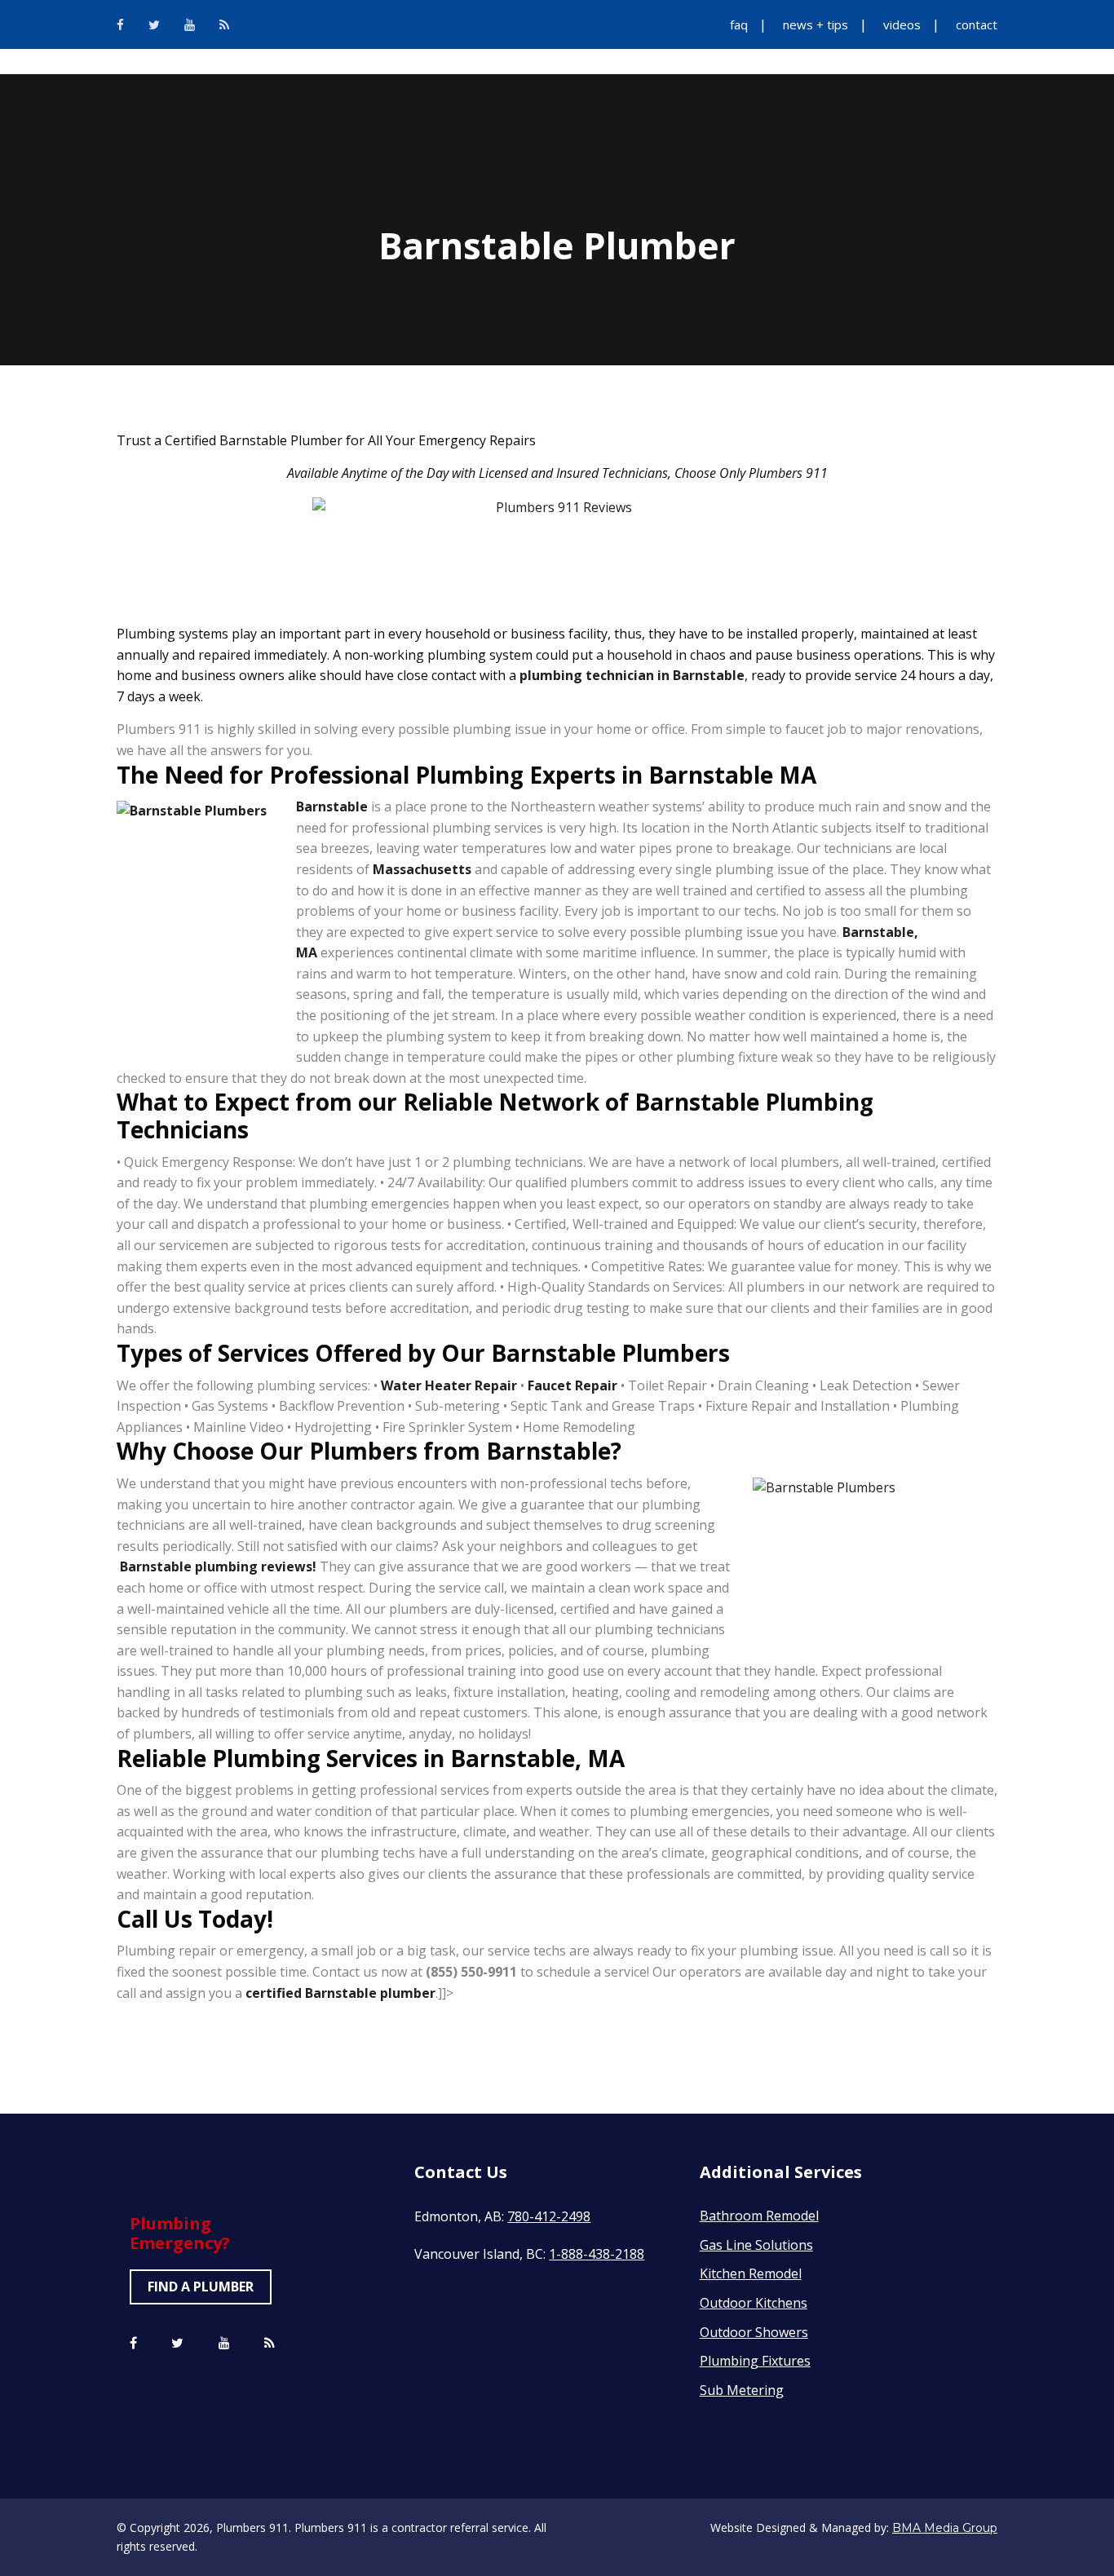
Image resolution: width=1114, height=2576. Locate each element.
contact (977, 24)
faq (739, 24)
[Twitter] (154, 24)
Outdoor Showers (754, 2332)
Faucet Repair (572, 1385)
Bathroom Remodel (759, 2216)
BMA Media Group (945, 2528)
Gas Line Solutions (756, 2245)
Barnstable (332, 806)
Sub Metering (742, 2390)
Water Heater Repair (449, 1385)
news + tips (816, 24)
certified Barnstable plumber (340, 1993)
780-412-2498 (549, 2216)
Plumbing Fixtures (755, 2361)
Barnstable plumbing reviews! (218, 1566)
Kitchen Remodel (751, 2273)
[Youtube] (190, 24)
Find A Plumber (201, 2287)
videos (902, 24)
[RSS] (224, 24)
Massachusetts (422, 869)
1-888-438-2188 (597, 2254)
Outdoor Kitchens (754, 2303)
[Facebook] (120, 24)
